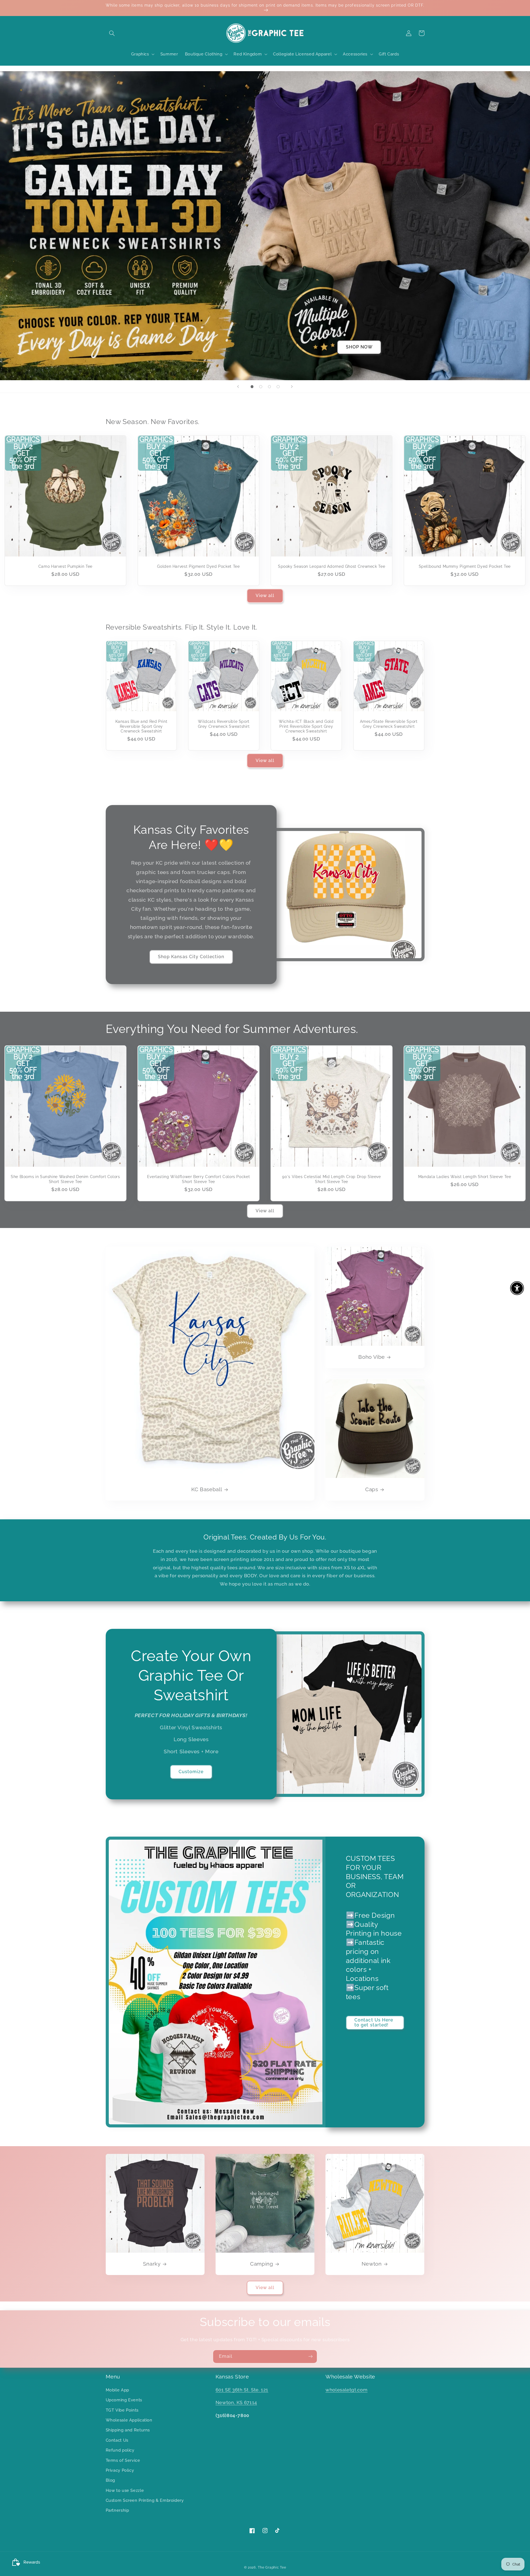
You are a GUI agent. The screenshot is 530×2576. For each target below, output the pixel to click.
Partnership (117, 2510)
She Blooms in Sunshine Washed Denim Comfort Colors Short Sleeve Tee (65, 1179)
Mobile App (117, 2390)
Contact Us (117, 2440)
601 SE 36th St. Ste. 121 (242, 2390)
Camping (262, 2264)
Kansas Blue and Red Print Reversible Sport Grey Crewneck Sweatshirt (141, 726)
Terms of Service (123, 2460)
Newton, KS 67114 (236, 2402)
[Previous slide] (238, 387)
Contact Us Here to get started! (374, 2023)
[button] (112, 33)
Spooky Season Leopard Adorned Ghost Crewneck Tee (332, 566)
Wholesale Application (129, 2420)
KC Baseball (207, 1489)
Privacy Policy (120, 2470)
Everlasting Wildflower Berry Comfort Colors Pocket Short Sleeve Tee (199, 1179)
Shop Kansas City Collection (191, 957)
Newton (372, 2264)
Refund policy (120, 2450)
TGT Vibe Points (122, 2410)
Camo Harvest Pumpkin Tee (65, 566)
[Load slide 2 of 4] (261, 387)
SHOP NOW (359, 347)
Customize (191, 1772)
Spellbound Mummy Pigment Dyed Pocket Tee (465, 566)
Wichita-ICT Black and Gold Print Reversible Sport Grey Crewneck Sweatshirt (306, 726)
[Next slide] (292, 387)
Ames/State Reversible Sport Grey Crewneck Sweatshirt (389, 724)
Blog (111, 2480)
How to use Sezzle (125, 2490)
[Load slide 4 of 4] (278, 387)
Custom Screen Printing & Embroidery (145, 2500)
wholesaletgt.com (346, 2390)
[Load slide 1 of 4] (252, 387)
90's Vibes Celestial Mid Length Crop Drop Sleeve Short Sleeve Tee (331, 1179)
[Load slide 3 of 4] (269, 387)
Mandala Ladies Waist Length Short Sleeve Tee (465, 1177)
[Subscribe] (311, 2357)
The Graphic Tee (272, 2567)
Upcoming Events (124, 2400)
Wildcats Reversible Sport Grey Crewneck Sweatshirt (224, 724)
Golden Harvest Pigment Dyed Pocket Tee (198, 566)
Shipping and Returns (128, 2430)
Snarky (152, 2264)
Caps (372, 1489)
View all (265, 596)
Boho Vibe (372, 1357)
